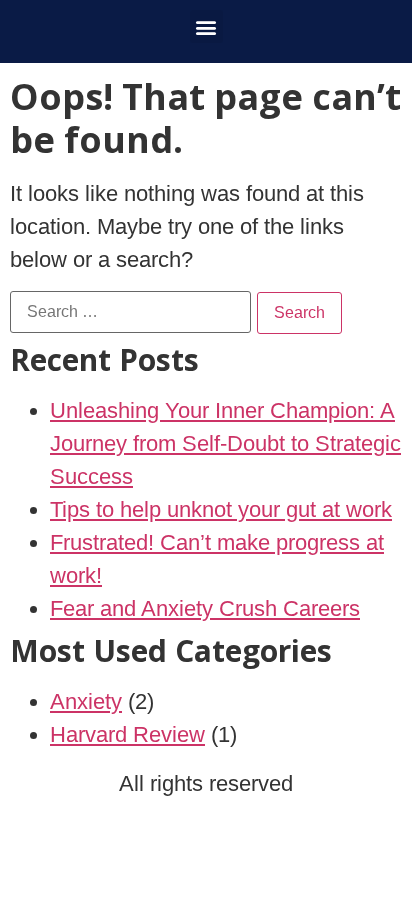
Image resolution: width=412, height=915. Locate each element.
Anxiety (86, 701)
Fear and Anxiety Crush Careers (205, 608)
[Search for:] (130, 312)
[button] (206, 26)
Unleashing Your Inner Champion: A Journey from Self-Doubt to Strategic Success (225, 443)
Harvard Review (127, 734)
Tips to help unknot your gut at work (221, 509)
